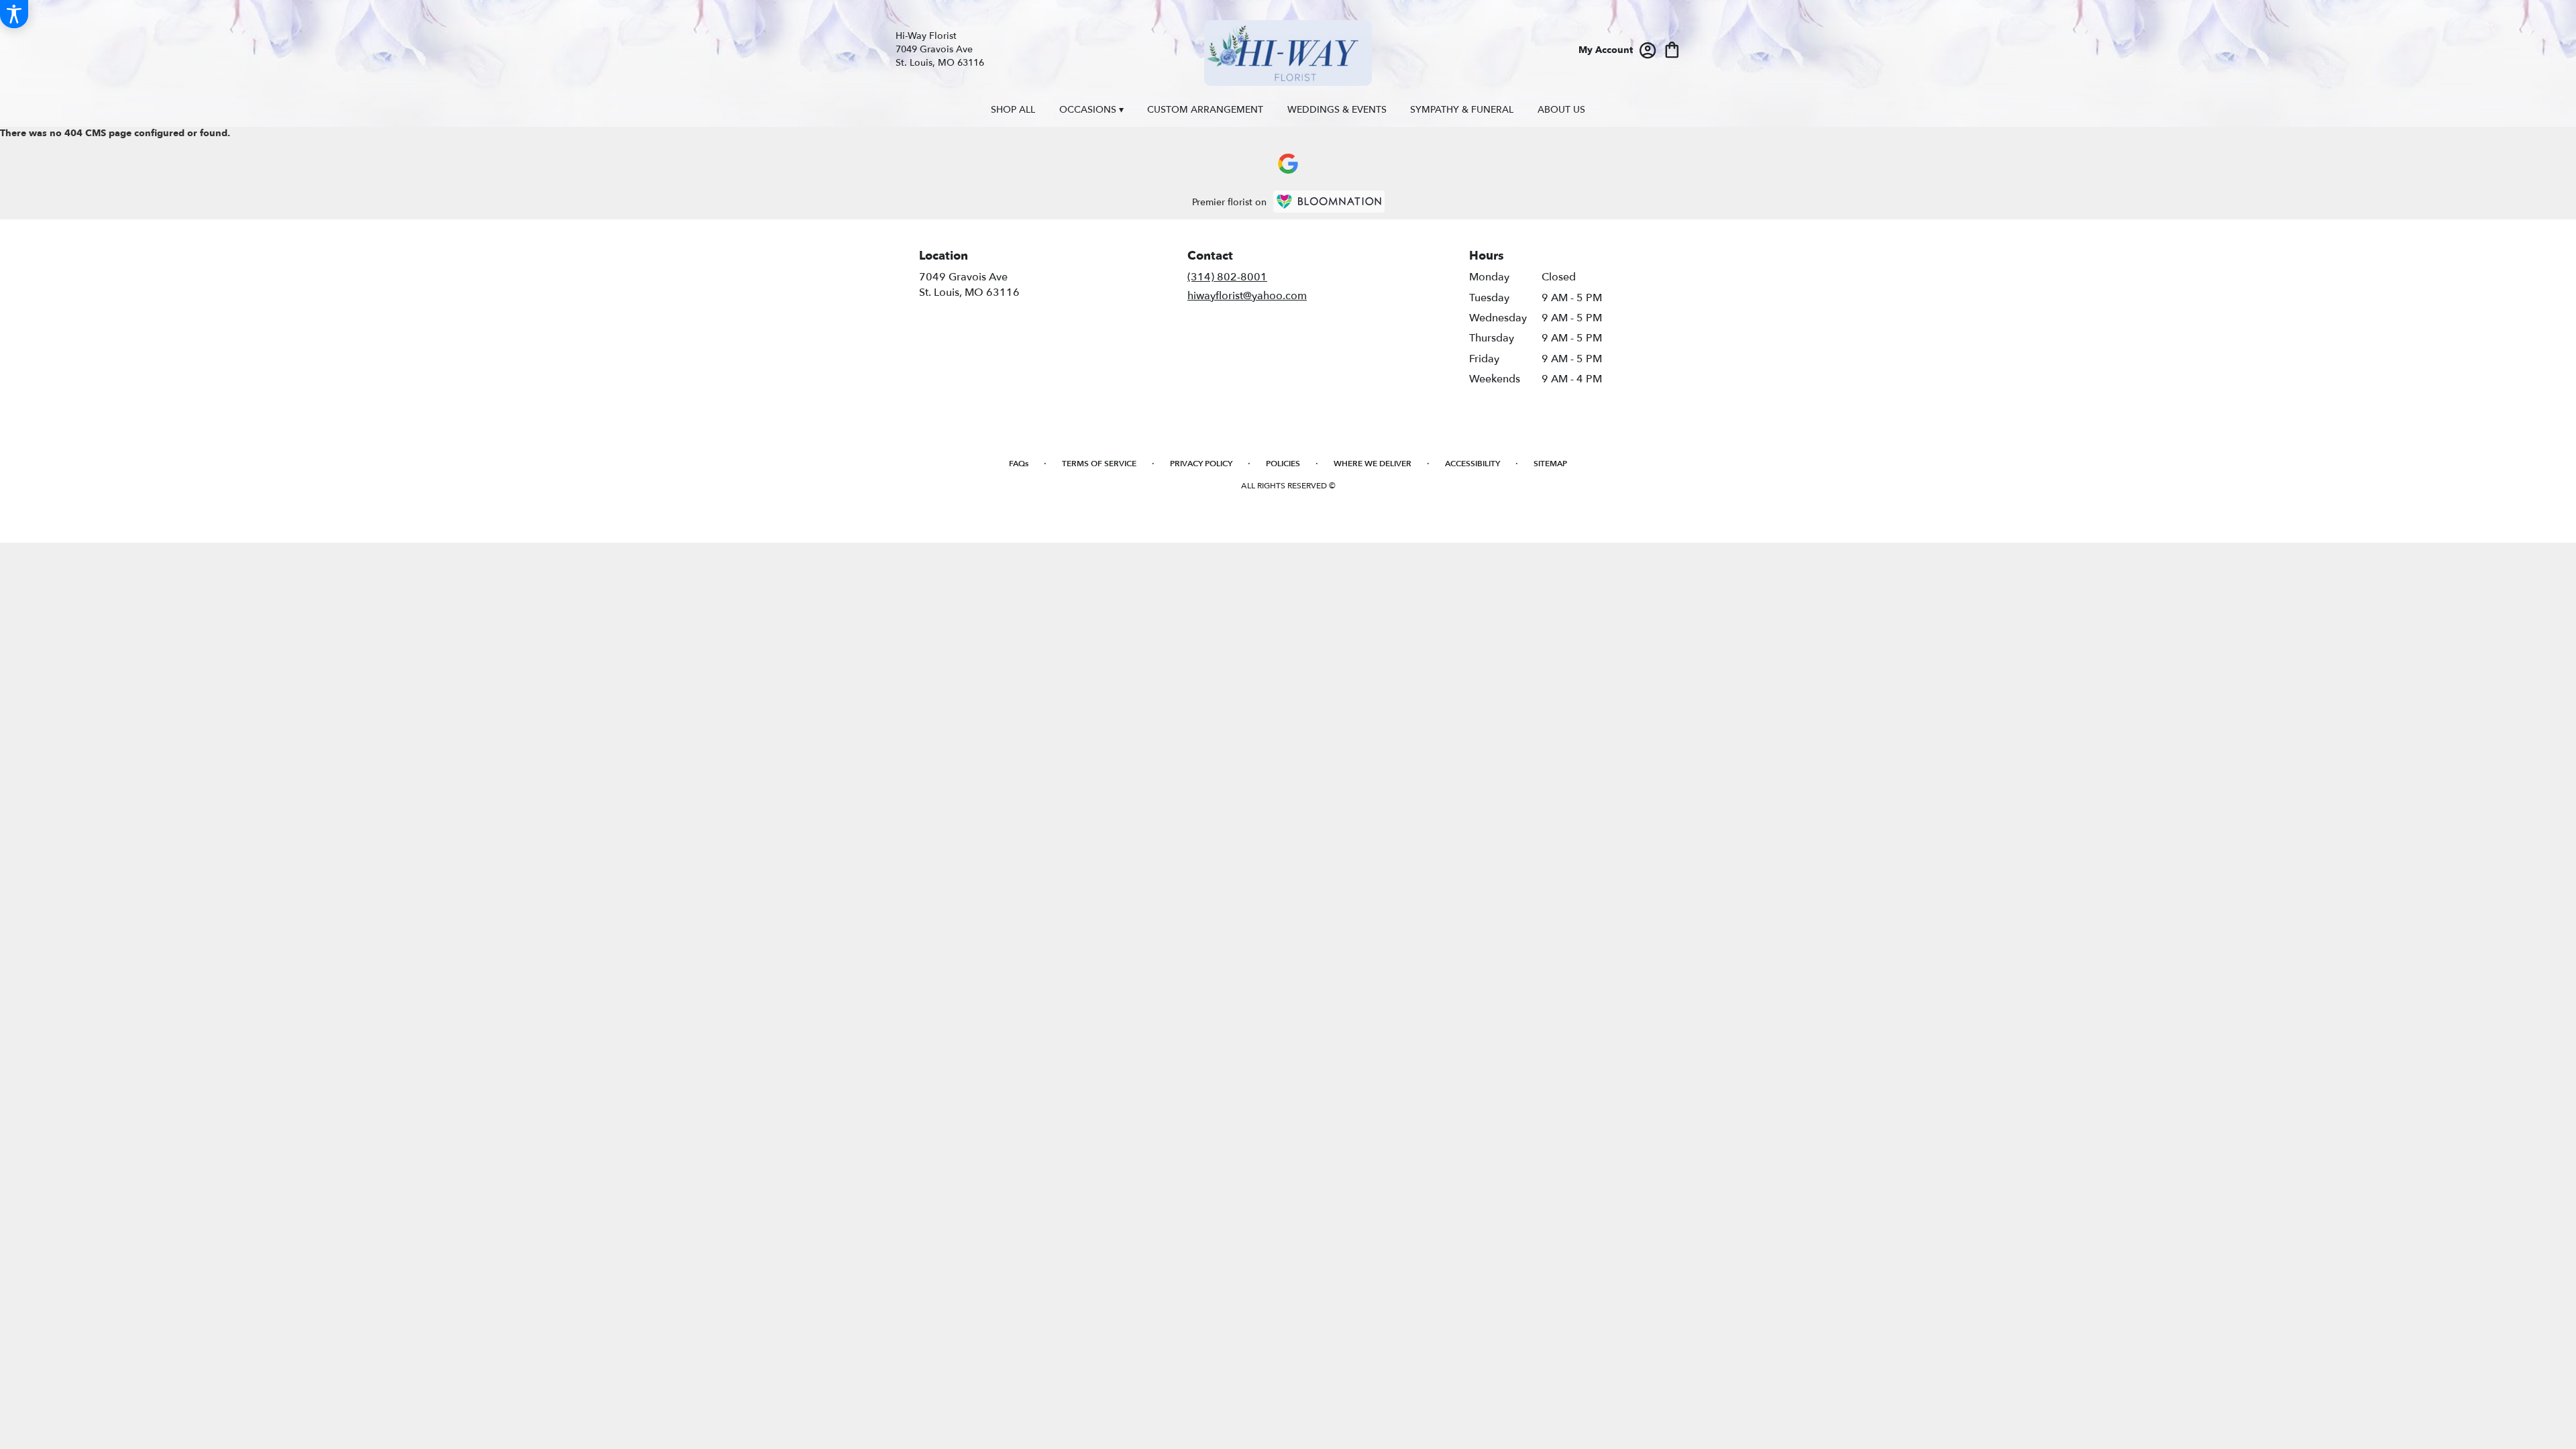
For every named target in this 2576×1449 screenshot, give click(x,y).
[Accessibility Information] (14, 14)
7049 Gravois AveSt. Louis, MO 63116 (969, 284)
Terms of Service (1099, 464)
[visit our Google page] (1288, 164)
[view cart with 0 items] (1672, 49)
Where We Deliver (1373, 464)
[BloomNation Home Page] (1329, 202)
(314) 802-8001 (1227, 277)
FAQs (1019, 464)
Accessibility (1472, 464)
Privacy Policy (1201, 464)
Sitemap (1550, 464)
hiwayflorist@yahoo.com (1247, 296)
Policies (1283, 464)
